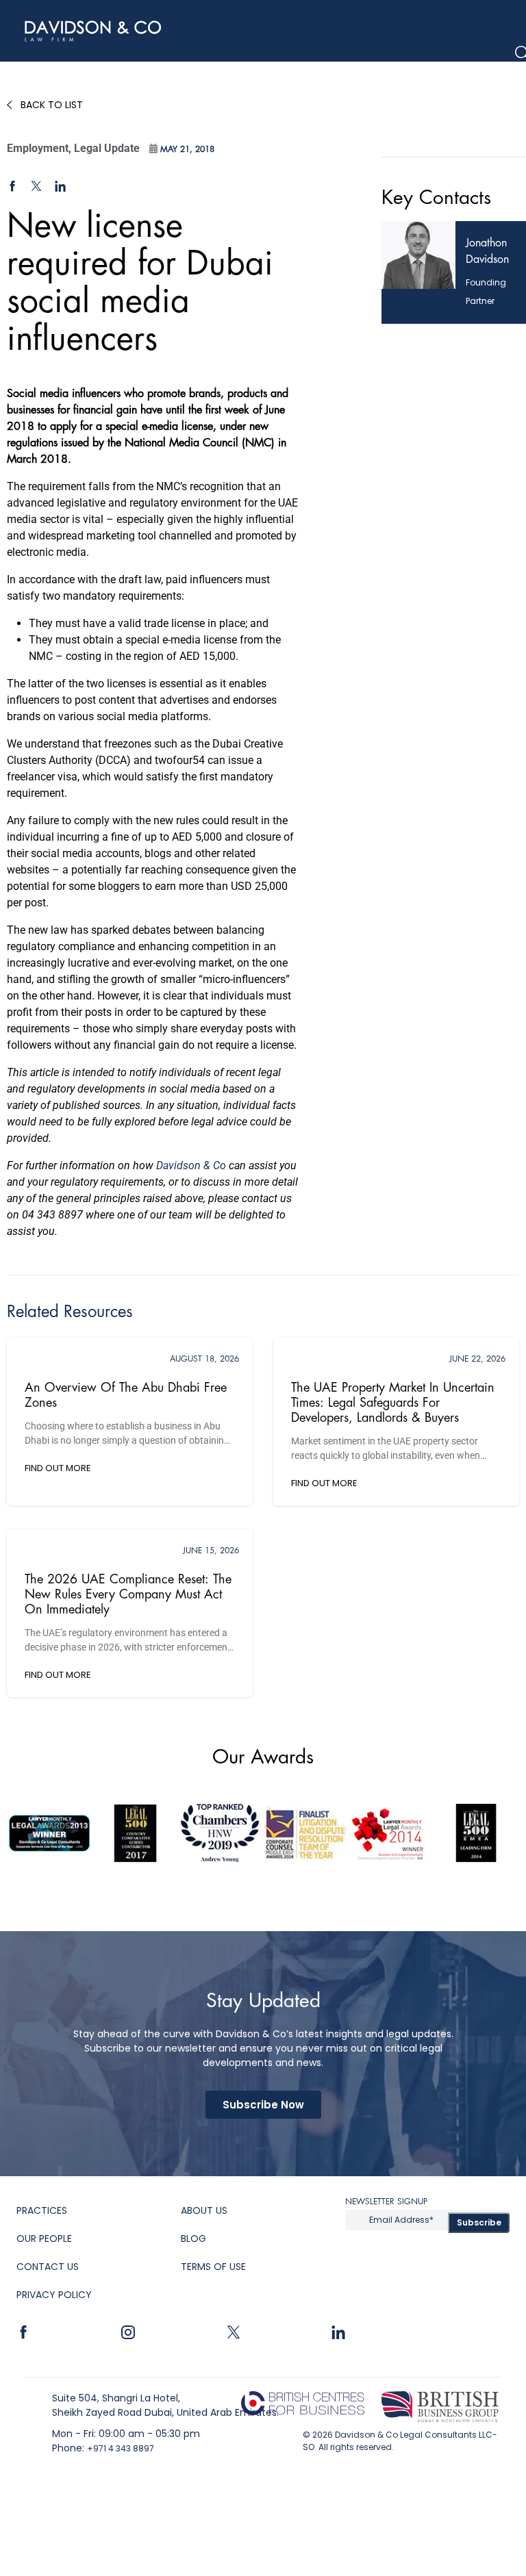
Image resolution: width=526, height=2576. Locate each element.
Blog (193, 2239)
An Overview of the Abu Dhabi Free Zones (126, 1395)
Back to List (52, 105)
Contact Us (48, 2267)
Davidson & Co (191, 1165)
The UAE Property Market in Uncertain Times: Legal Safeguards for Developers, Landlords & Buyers (393, 1403)
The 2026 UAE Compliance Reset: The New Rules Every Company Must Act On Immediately (128, 1594)
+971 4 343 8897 (121, 2448)
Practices (42, 2210)
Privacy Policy (54, 2295)
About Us (204, 2210)
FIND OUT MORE (58, 1468)
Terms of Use (213, 2267)
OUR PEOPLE (44, 2239)
